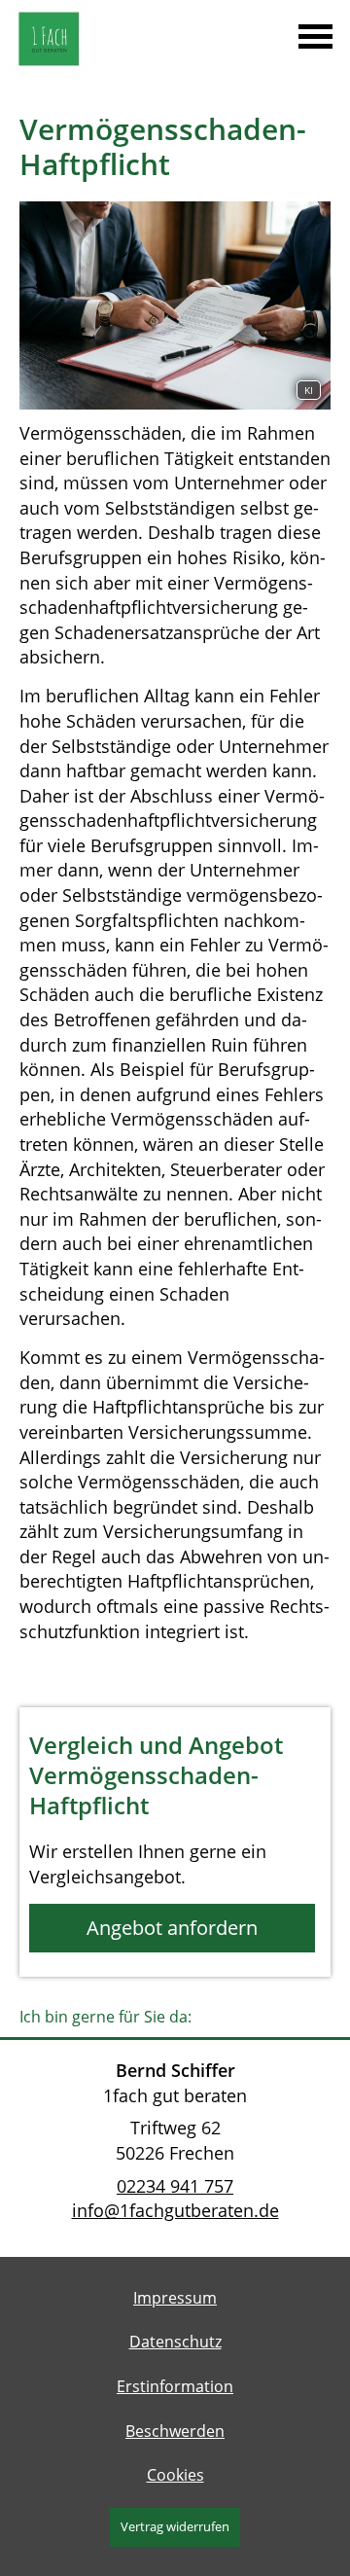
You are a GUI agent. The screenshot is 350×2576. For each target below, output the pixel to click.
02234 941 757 (175, 2186)
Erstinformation (175, 2386)
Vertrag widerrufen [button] (175, 2526)
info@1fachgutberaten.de (175, 2210)
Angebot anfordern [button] (172, 1928)
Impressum (175, 2298)
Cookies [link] (175, 2475)
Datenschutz (175, 2342)
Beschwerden (175, 2431)
